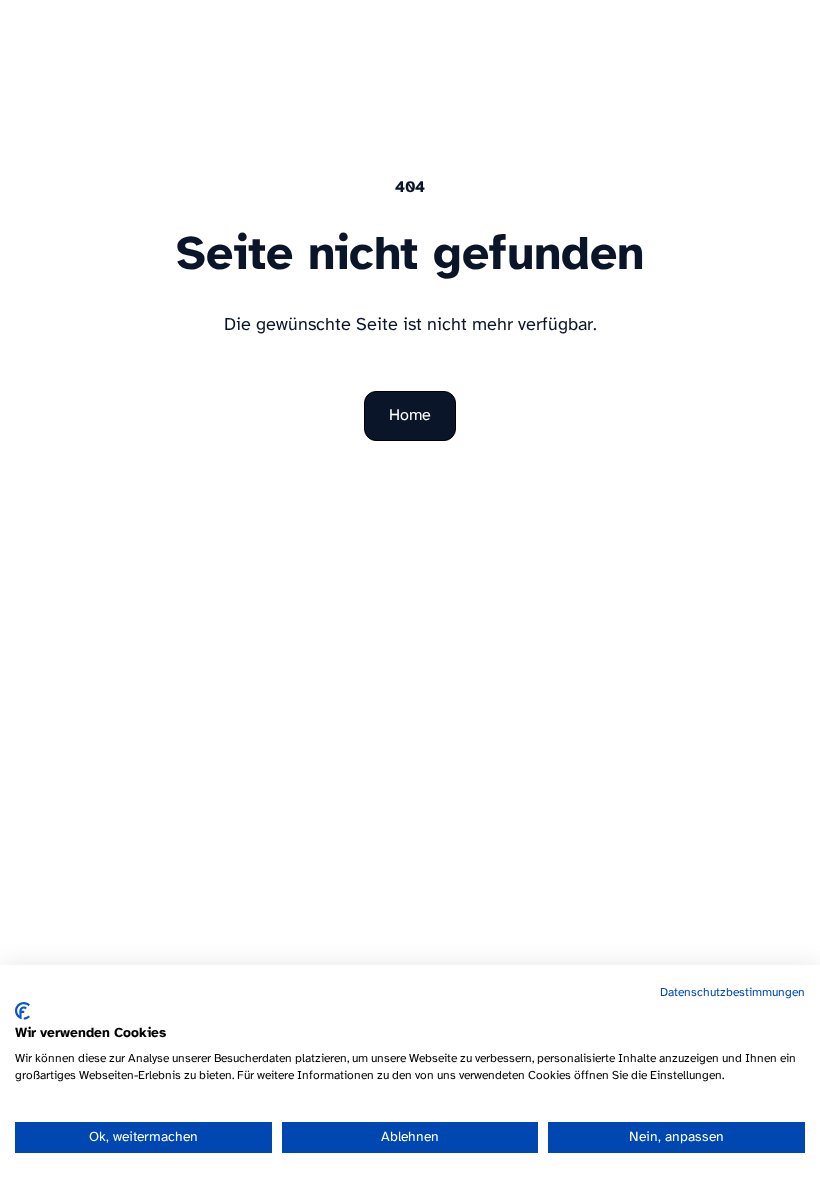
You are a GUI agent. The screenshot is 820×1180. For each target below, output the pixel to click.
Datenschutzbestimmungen (732, 992)
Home (410, 415)
